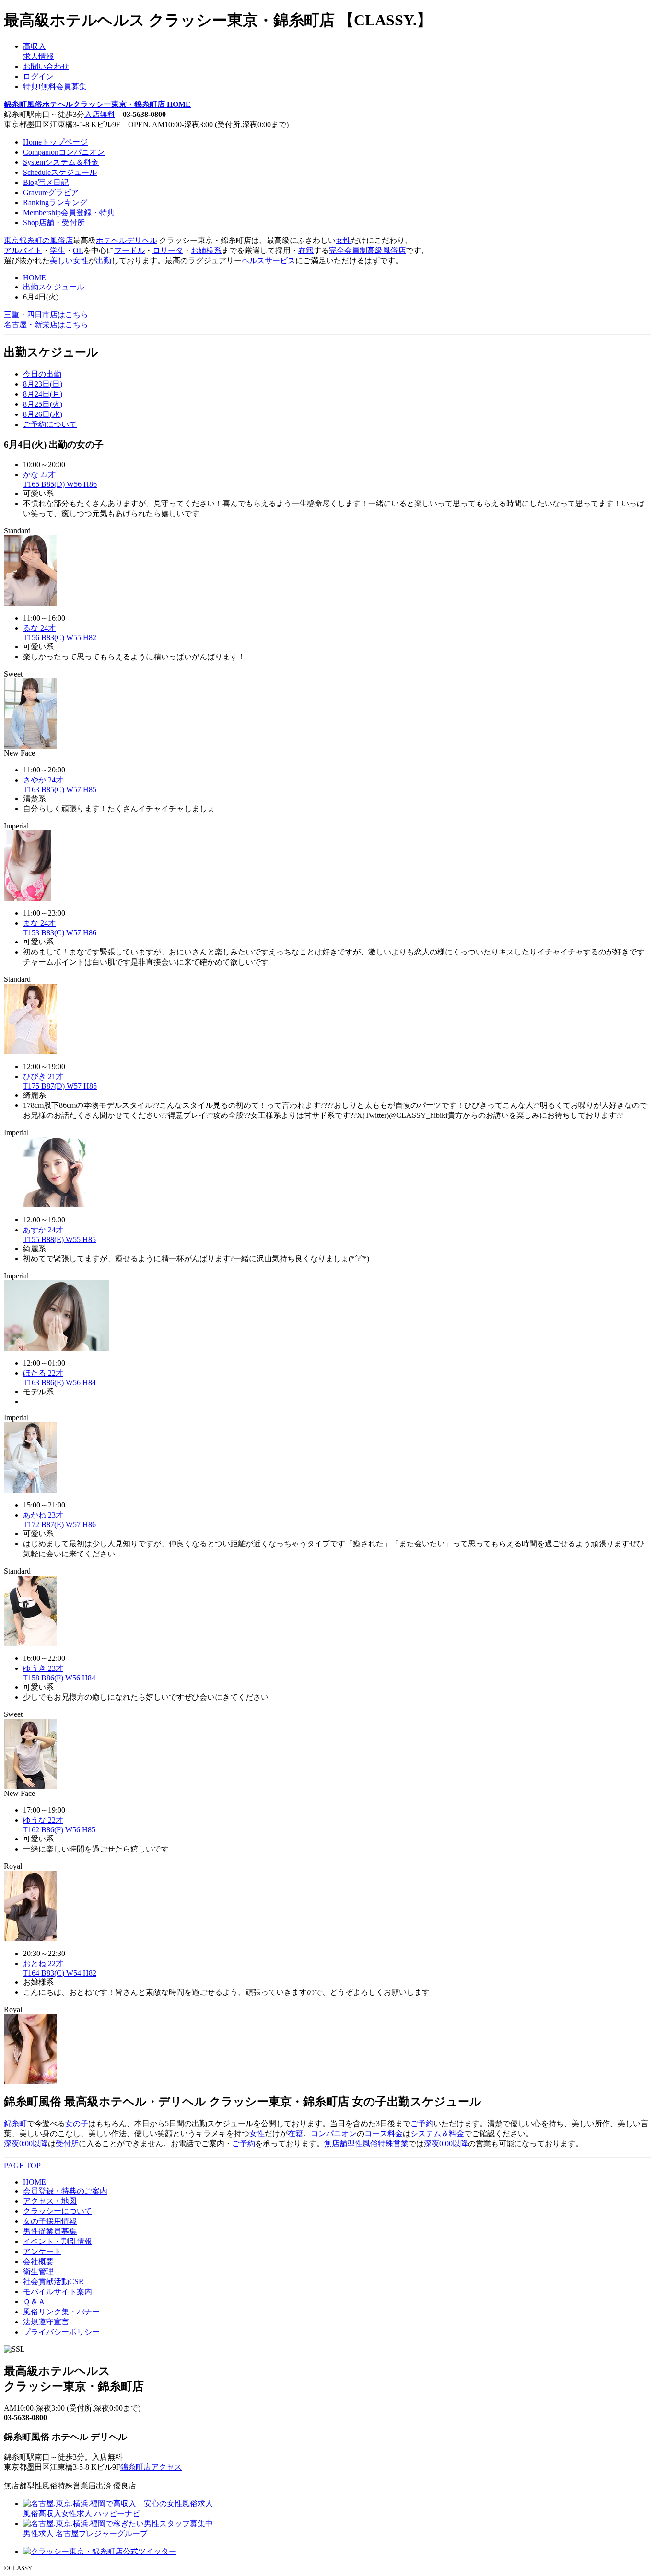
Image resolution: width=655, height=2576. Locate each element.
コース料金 (384, 2133)
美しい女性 (69, 260)
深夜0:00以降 (26, 2144)
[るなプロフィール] (30, 746)
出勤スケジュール (54, 287)
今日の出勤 (42, 374)
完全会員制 (348, 250)
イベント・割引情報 (58, 2241)
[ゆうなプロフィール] (30, 1938)
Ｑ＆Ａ (34, 2302)
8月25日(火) (43, 404)
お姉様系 (206, 250)
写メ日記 (46, 182)
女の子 (77, 2123)
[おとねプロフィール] (30, 2082)
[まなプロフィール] (30, 1052)
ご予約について (50, 424)
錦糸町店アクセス (151, 2467)
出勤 (104, 260)
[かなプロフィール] (30, 603)
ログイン (38, 76)
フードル (129, 250)
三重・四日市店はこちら (46, 315)
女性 (343, 240)
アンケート (42, 2251)
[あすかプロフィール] (57, 1348)
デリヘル (142, 240)
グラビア (51, 192)
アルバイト (23, 250)
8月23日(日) (43, 384)
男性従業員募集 (50, 2231)
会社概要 (38, 2261)
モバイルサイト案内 (58, 2292)
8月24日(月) (43, 394)
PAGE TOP (22, 2166)
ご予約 (422, 2123)
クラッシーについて (58, 2211)
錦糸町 (15, 2123)
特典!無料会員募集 (55, 86)
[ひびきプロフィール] (57, 1205)
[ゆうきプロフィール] (30, 1787)
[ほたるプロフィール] (30, 1490)
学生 (58, 250)
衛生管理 (38, 2271)
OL (78, 250)
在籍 (306, 250)
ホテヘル (111, 240)
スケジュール (60, 172)
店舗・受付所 (54, 223)
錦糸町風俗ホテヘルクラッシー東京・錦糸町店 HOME (97, 104)
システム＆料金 (61, 162)
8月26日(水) (43, 414)
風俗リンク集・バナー (61, 2312)
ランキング (55, 202)
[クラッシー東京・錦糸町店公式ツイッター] (100, 2551)
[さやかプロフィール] (27, 898)
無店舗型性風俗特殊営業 (366, 2144)
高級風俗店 (386, 250)
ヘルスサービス (269, 260)
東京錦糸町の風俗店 (38, 240)
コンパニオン (64, 152)
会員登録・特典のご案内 (65, 2191)
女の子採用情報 (50, 2221)
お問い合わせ (46, 66)
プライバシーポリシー (61, 2332)
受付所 (67, 2144)
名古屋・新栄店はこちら (46, 325)
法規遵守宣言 (46, 2322)
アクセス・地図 (50, 2201)
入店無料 (100, 114)
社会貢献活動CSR (53, 2282)
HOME (35, 278)
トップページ (55, 142)
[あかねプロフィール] (30, 1643)
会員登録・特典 (69, 213)
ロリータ (168, 250)
